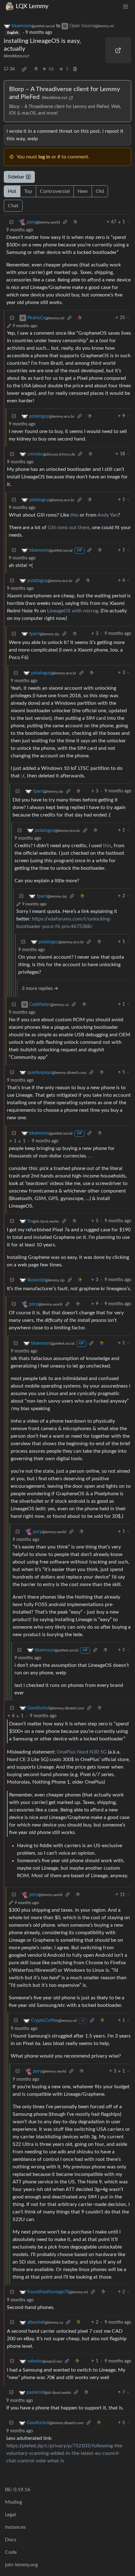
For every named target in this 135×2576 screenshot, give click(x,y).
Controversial (55, 191)
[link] (24, 69)
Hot (12, 191)
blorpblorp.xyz (16, 56)
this (74, 515)
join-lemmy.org (21, 2565)
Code (11, 2552)
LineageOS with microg (73, 611)
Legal (11, 2515)
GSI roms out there (69, 528)
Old (100, 191)
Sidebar (16, 177)
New (83, 191)
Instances (15, 2527)
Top (28, 191)
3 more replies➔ (40, 988)
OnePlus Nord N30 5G (82, 1752)
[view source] (75, 69)
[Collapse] (11, 222)
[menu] (126, 6)
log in (44, 157)
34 (12, 69)
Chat (13, 206)
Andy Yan (108, 515)
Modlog (13, 2502)
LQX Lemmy (32, 6)
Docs (11, 2540)
